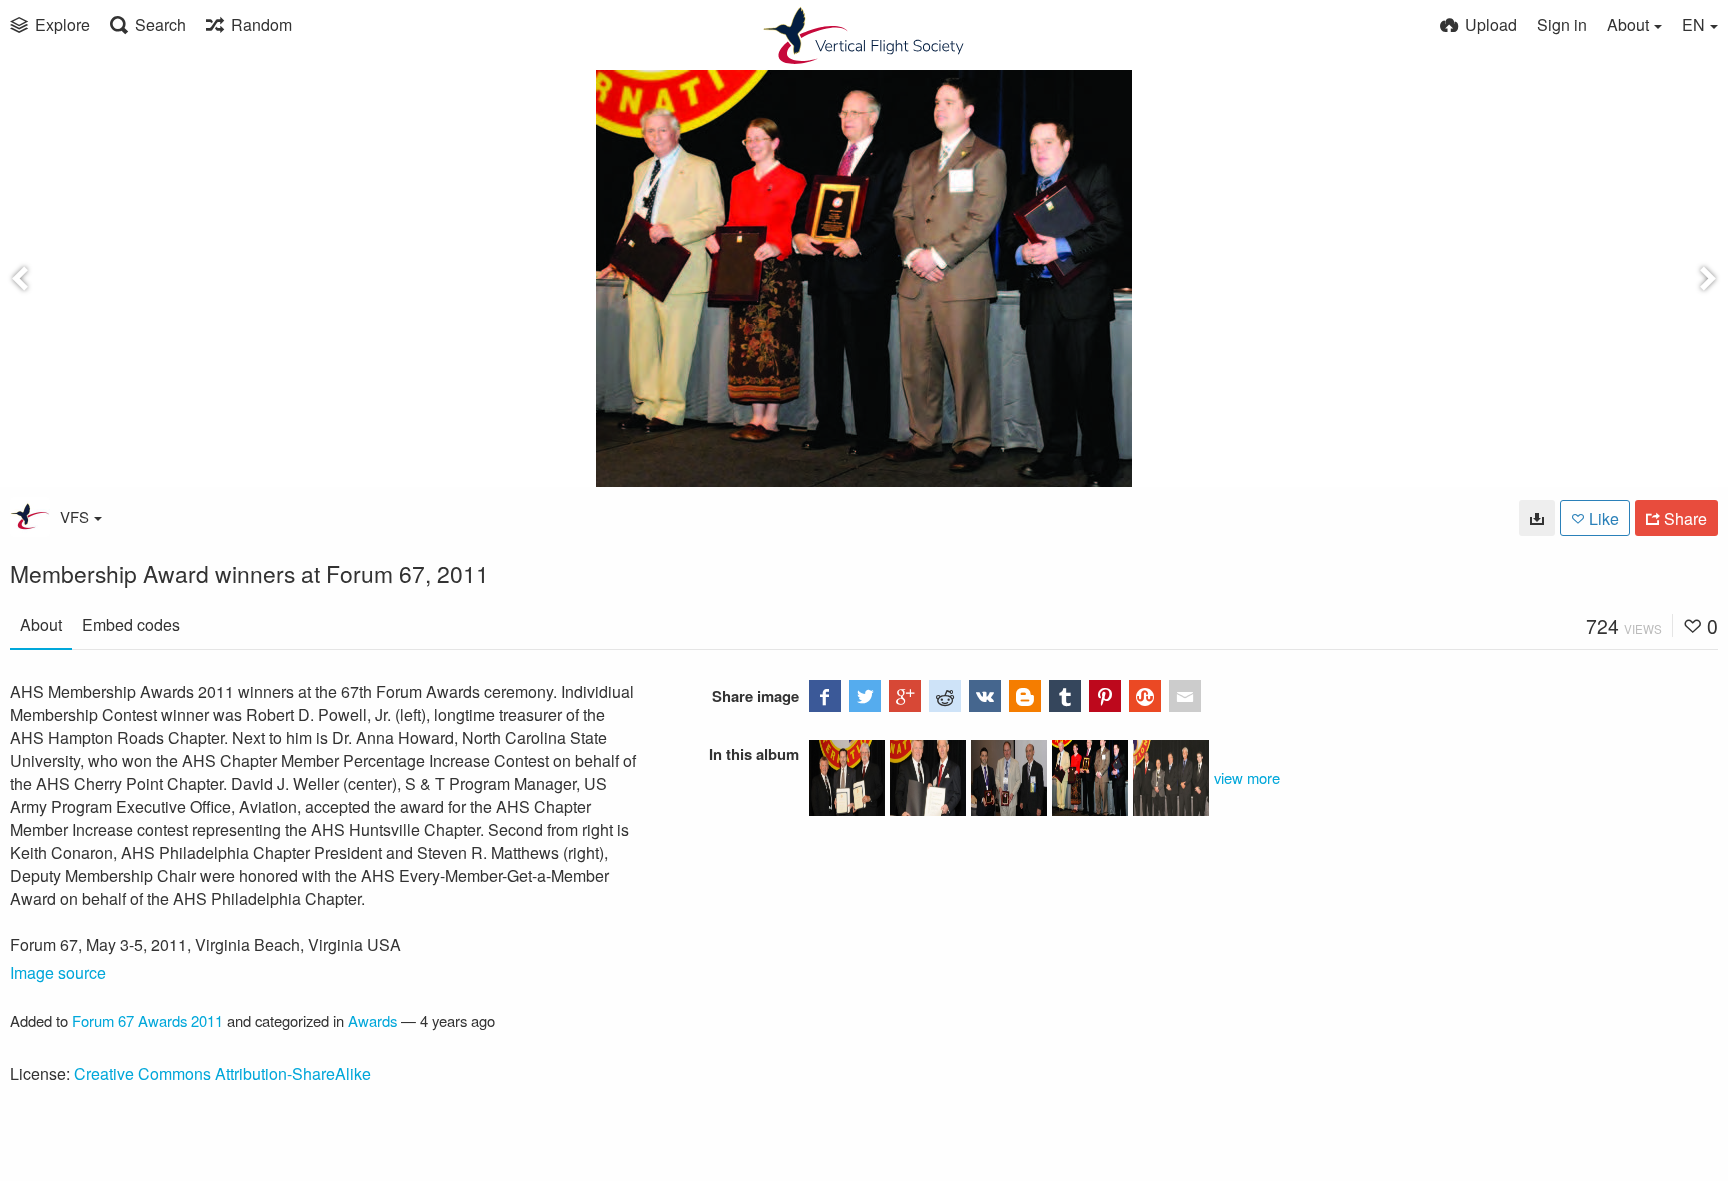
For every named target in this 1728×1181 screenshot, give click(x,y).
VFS (74, 516)
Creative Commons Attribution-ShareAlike (222, 1073)
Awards (372, 1020)
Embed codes (131, 624)
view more (1247, 777)
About (41, 624)
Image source (58, 972)
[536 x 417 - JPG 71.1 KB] (1537, 518)
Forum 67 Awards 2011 (147, 1020)
